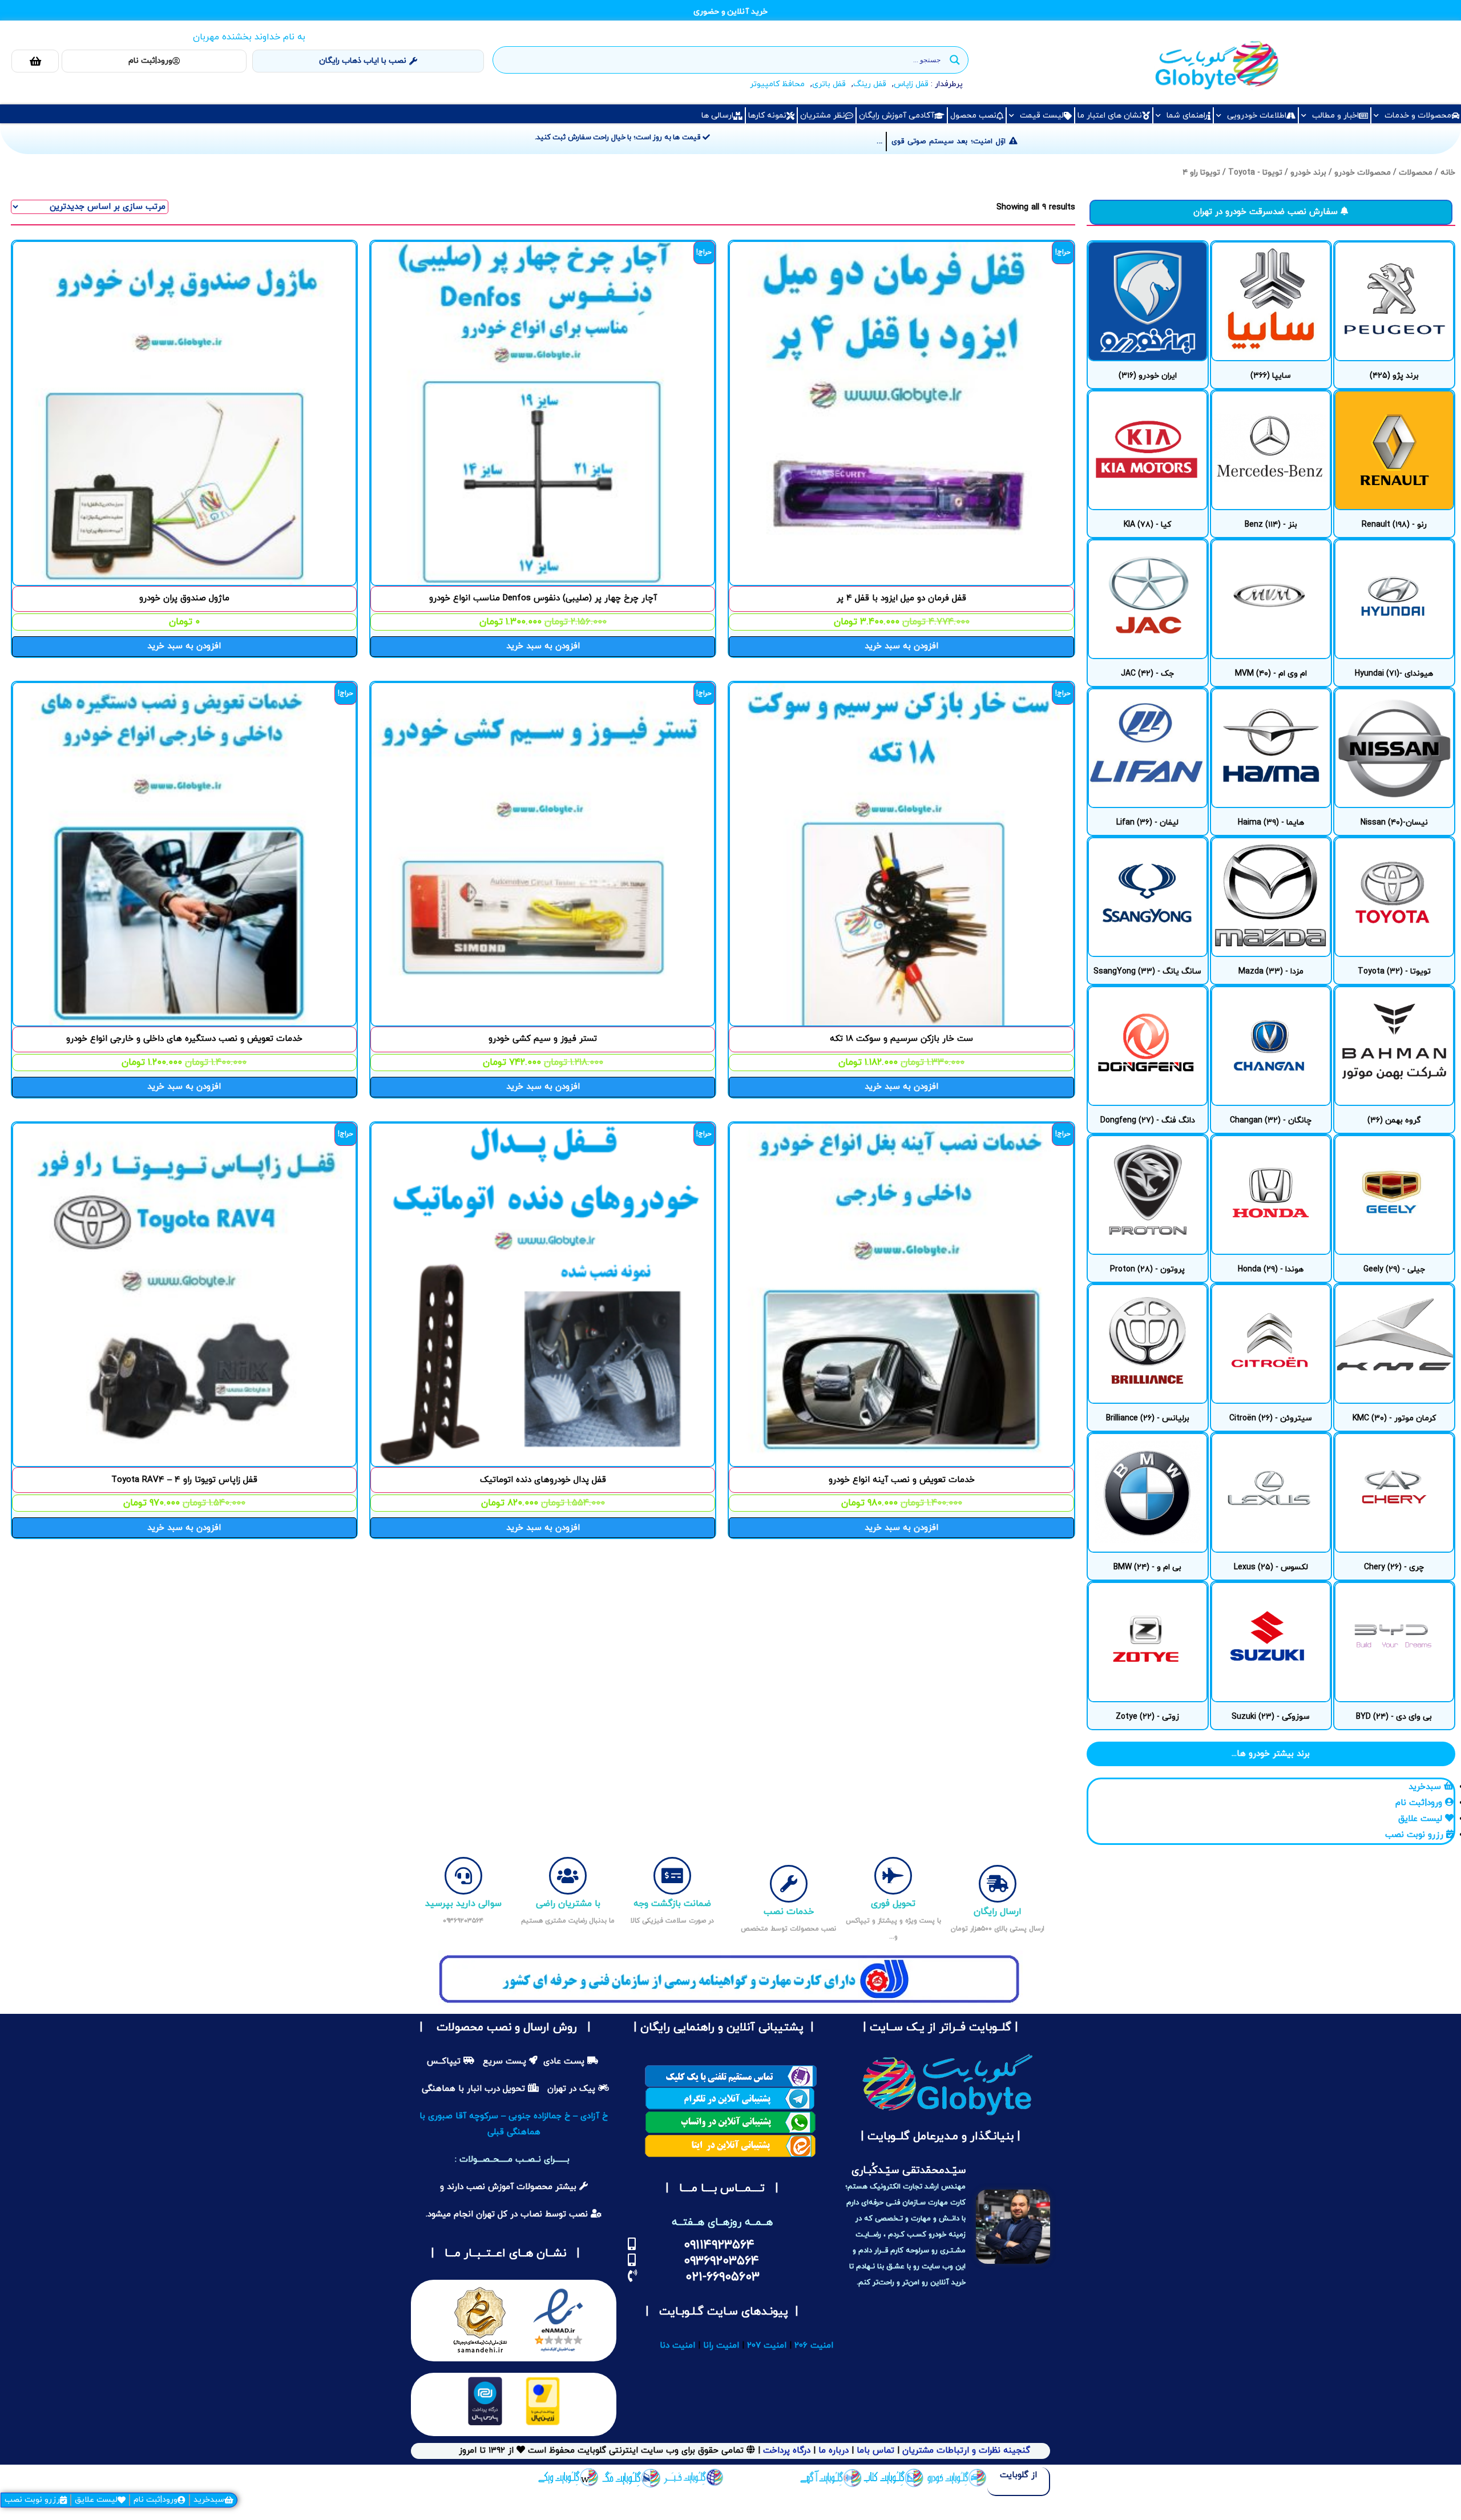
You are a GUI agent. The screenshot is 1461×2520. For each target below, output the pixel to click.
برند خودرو (1308, 173)
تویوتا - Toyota (1255, 173)
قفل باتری (829, 84)
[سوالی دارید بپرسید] (463, 1876)
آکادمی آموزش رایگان (897, 116)
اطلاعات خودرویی (1257, 116)
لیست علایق (96, 2500)
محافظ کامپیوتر (777, 84)
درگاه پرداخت (787, 2451)
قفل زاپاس (911, 84)
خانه (1448, 173)
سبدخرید (209, 2500)
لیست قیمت (1042, 116)
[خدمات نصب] (789, 1884)
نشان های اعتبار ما (1110, 116)
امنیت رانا (721, 2346)
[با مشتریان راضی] (568, 1876)
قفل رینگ (870, 84)
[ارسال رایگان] (998, 1884)
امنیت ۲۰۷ (767, 2346)
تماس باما (875, 2451)
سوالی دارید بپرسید (463, 1904)
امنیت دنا (677, 2346)
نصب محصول (973, 116)
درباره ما (832, 2451)
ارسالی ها (717, 116)
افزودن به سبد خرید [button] (901, 646)
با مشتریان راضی (568, 1904)
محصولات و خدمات (1418, 116)
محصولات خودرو (1363, 173)
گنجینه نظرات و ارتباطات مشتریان (966, 2451)
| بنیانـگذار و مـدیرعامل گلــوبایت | (939, 2137)
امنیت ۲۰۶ (814, 2346)
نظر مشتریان (823, 116)
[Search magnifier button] (955, 60)
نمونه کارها (767, 116)
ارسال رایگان (998, 1912)
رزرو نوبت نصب (32, 2500)
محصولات (1416, 173)
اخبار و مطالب (1335, 116)
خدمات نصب (789, 1912)
